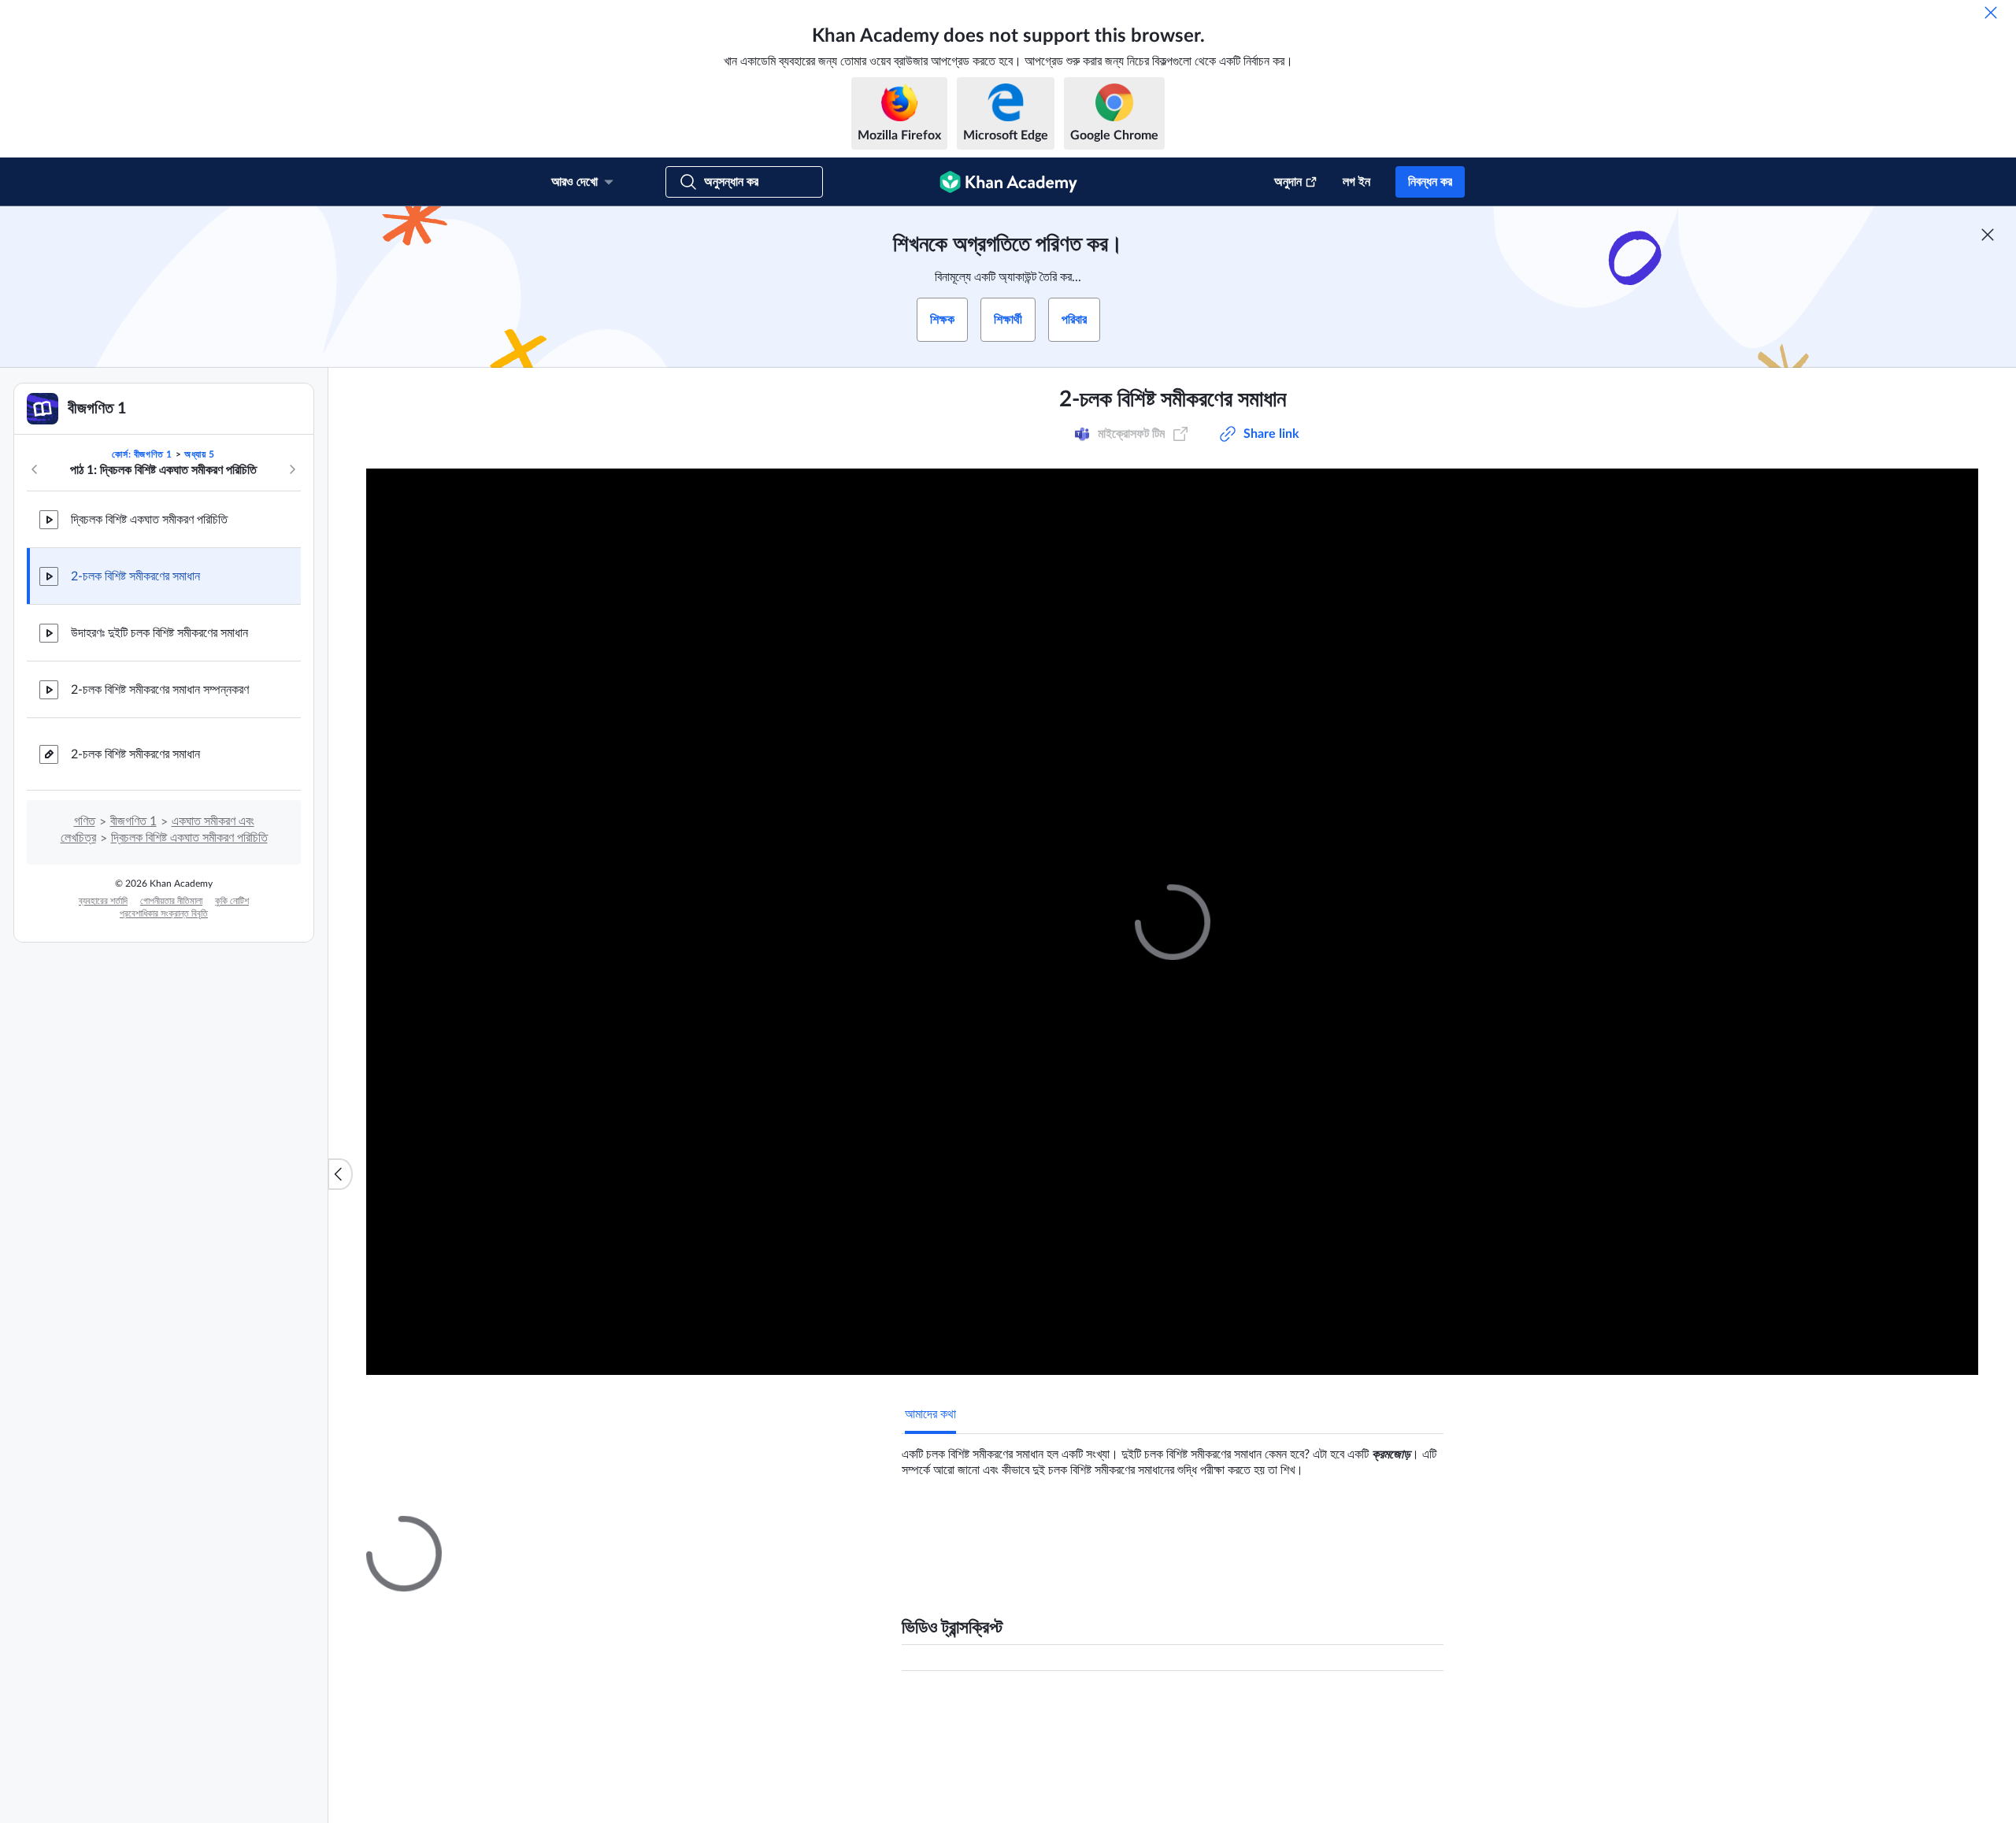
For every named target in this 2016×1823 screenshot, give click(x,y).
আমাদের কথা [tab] (930, 1414)
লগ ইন (1356, 182)
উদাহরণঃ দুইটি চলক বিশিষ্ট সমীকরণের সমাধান (159, 633)
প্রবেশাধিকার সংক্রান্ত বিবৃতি (164, 913)
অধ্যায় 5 (200, 454)
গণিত (85, 821)
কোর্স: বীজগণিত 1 (142, 454)
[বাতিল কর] (1991, 13)
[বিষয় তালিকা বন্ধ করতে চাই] (340, 1174)
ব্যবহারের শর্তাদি (103, 901)
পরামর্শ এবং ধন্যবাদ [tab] (1034, 1530)
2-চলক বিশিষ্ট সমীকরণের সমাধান (135, 576)
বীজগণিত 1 (133, 821)
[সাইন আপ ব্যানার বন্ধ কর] (1988, 235)
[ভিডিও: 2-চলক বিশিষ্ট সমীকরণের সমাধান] (1172, 922)
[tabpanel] (1173, 1456)
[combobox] (1213, 1717)
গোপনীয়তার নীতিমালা (171, 901)
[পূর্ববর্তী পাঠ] (35, 469)
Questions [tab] (949, 1530)
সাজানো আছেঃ (1108, 1717)
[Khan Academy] (1008, 182)
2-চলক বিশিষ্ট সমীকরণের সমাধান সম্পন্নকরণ (160, 690)
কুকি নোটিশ (232, 901)
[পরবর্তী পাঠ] (292, 469)
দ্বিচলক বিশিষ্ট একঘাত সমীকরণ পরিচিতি (149, 520)
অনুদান (1288, 182)
